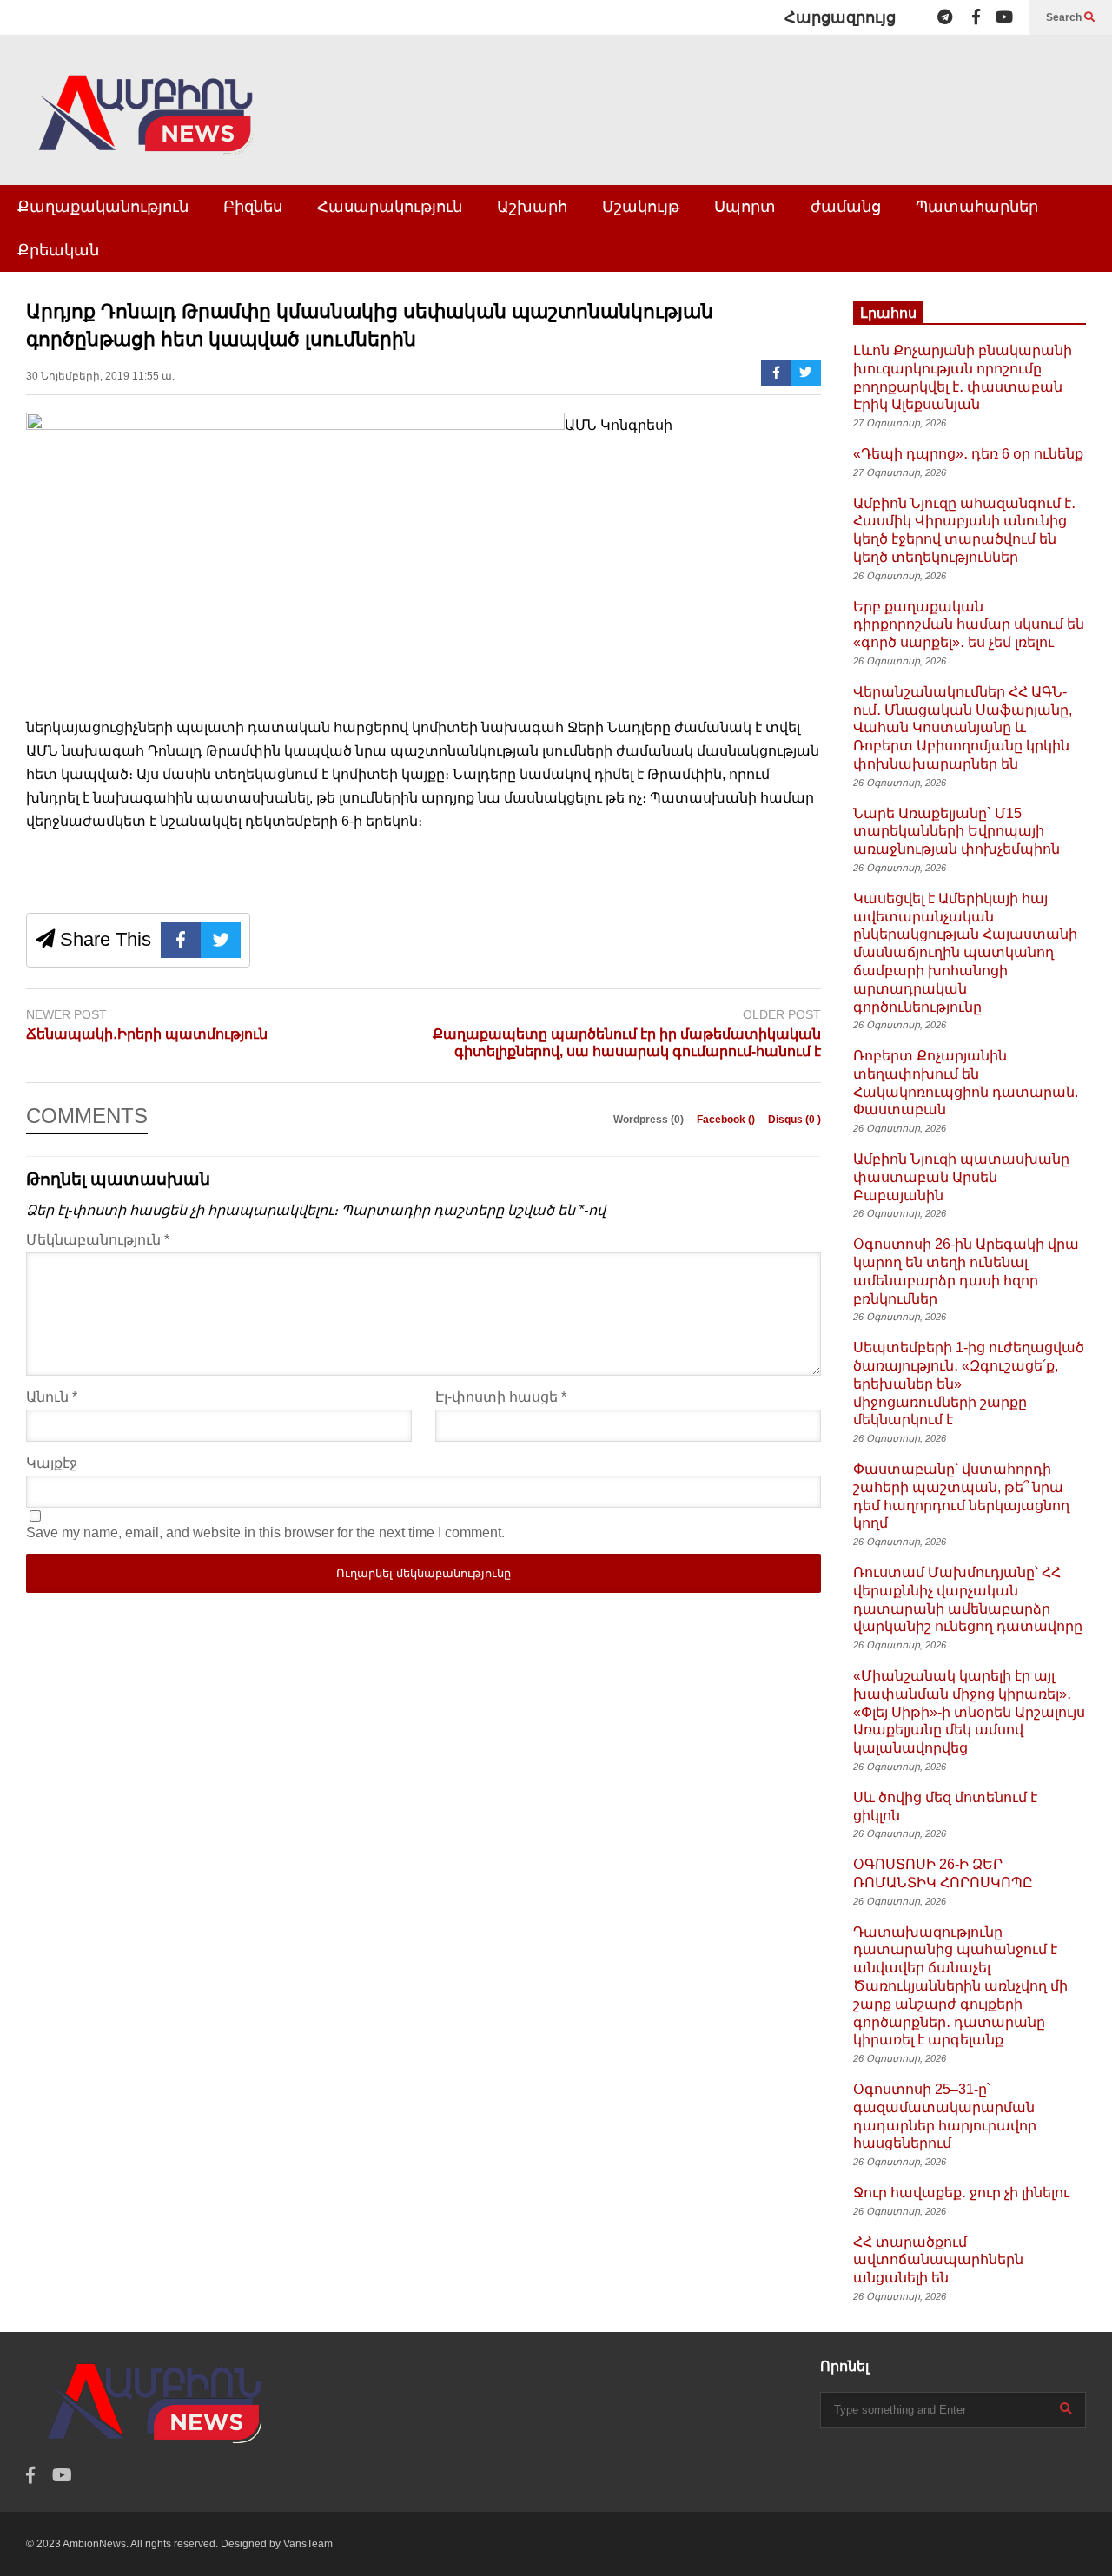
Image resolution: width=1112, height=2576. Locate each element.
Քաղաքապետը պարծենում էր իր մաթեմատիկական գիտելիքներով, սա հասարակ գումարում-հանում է (627, 1043)
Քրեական (58, 250)
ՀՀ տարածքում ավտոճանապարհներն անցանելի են (938, 2260)
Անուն (52, 1397)
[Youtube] (1004, 17)
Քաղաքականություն (103, 207)
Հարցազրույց (840, 17)
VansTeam (308, 2544)
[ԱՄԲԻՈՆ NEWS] (148, 127)
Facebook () (727, 1120)
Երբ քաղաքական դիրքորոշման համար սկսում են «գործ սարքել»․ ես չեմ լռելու (969, 625)
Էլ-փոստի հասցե (501, 1397)
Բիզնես (253, 207)
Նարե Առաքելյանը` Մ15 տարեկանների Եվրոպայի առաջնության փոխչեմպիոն (956, 832)
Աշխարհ (532, 207)
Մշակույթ (641, 207)
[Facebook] (976, 17)
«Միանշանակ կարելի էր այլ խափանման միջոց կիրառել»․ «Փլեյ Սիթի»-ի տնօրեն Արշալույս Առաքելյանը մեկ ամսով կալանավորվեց (969, 1712)
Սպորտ (745, 207)
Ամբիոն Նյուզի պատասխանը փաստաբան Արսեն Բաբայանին (961, 1177)
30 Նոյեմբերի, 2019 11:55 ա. (100, 376)
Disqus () (794, 1120)
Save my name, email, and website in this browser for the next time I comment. (265, 1532)
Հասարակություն (390, 207)
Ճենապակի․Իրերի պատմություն (147, 1034)
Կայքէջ (52, 1463)
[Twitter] (806, 373)
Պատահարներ (977, 207)
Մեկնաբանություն (98, 1240)
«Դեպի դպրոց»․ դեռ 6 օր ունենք (968, 454)
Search (1065, 17)
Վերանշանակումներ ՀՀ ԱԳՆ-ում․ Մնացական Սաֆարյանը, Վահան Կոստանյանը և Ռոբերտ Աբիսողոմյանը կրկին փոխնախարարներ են (963, 728)
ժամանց (846, 207)
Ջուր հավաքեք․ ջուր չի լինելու (961, 2193)
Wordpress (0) (650, 1120)
